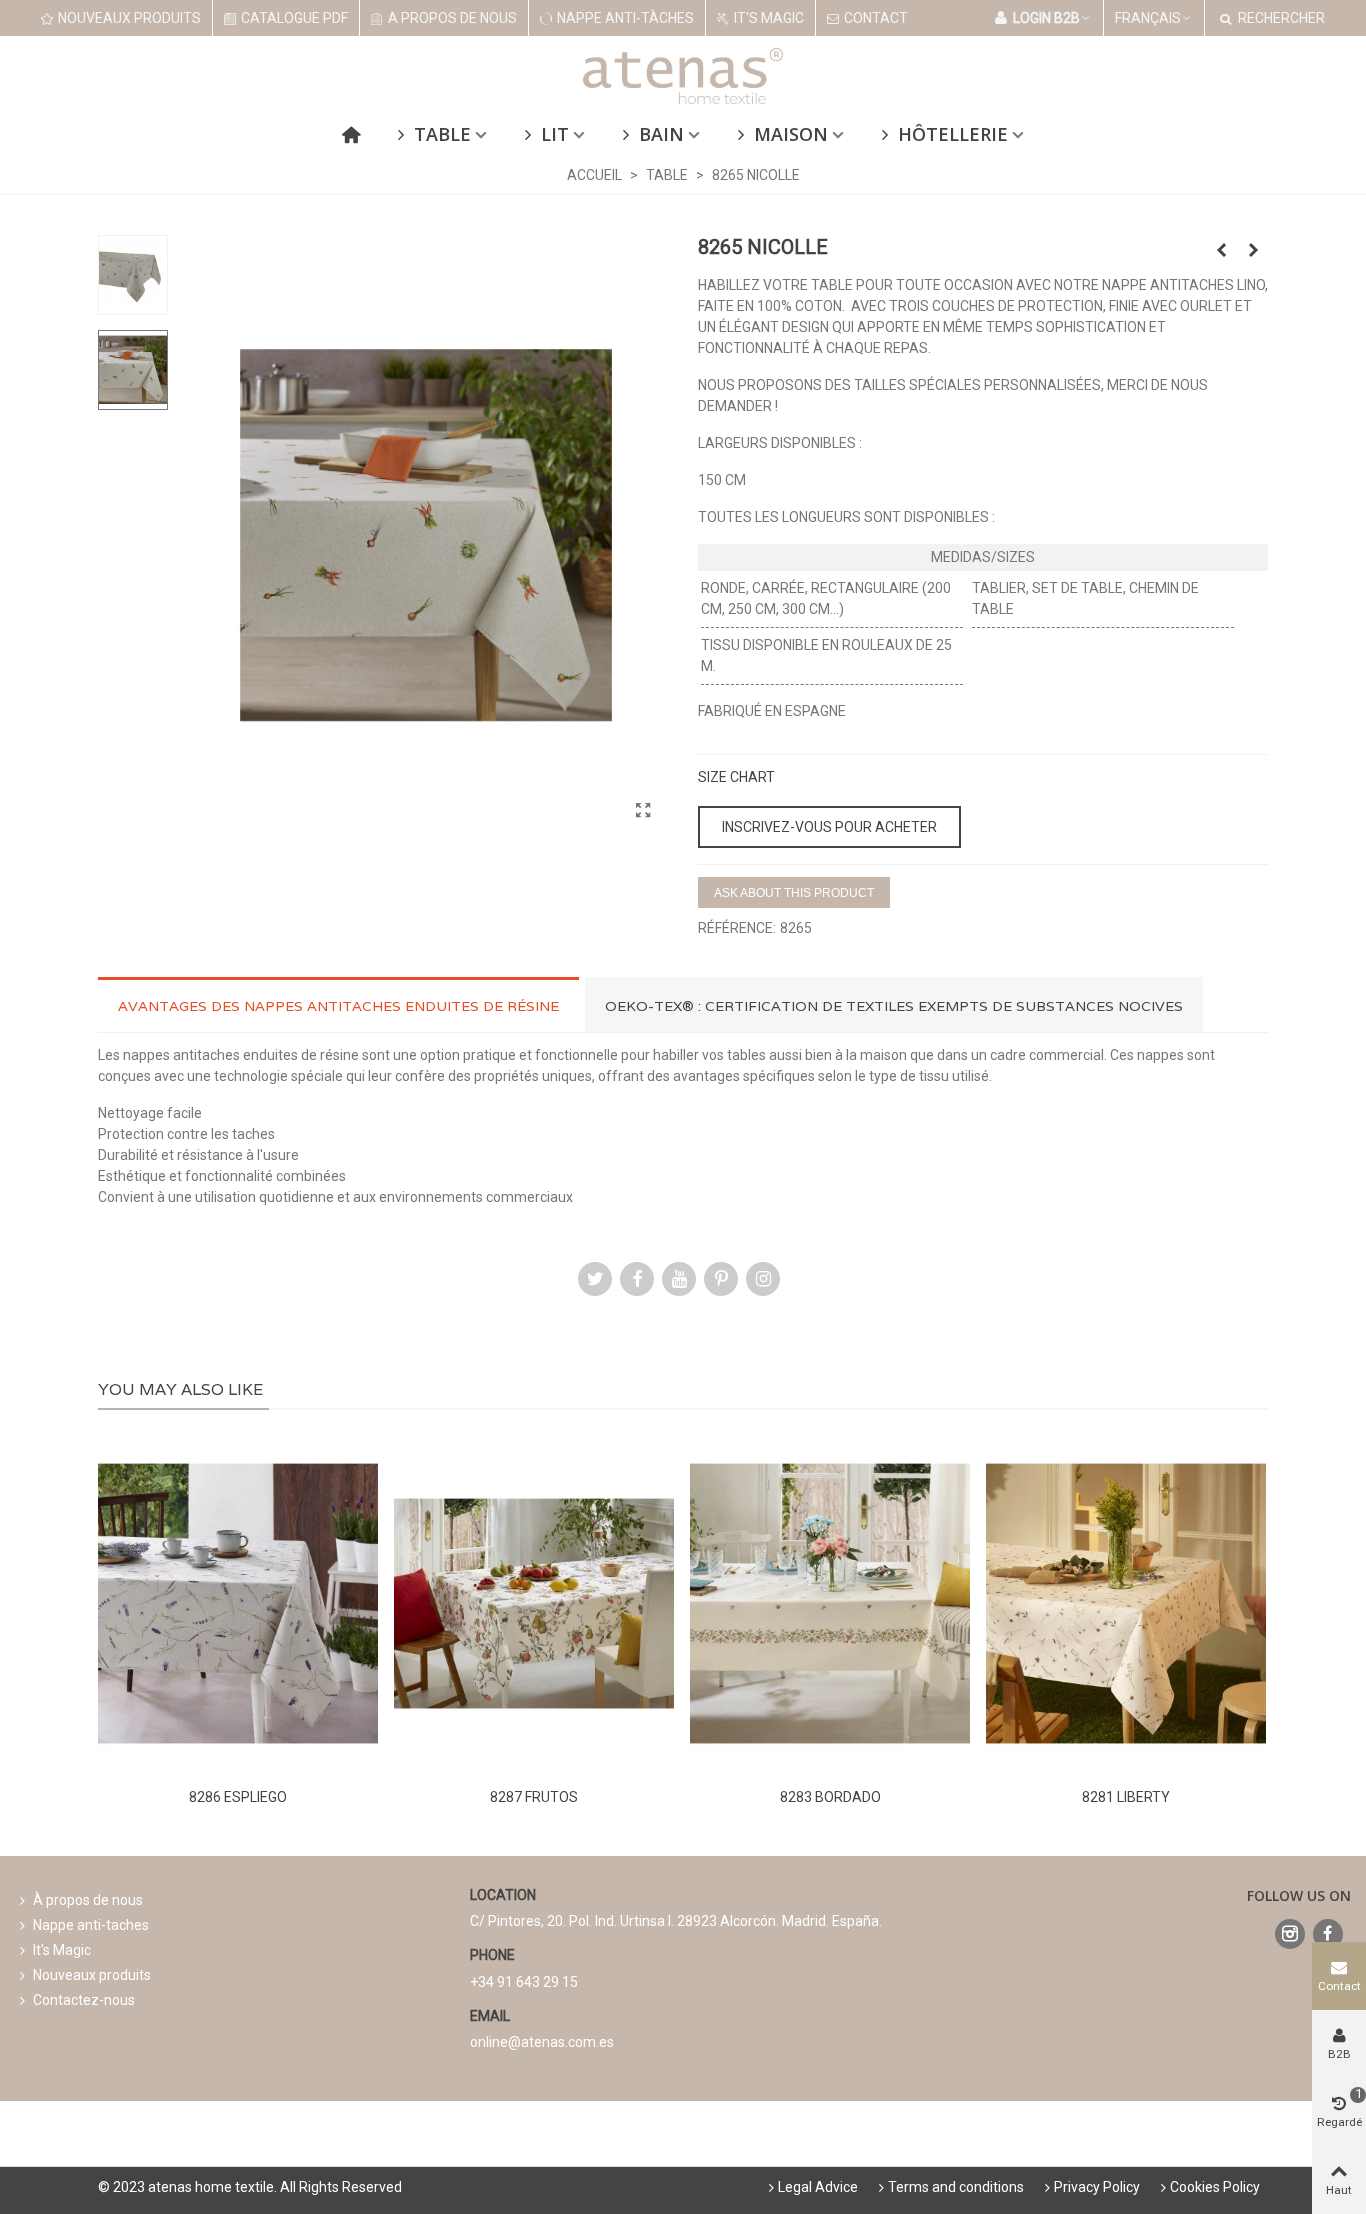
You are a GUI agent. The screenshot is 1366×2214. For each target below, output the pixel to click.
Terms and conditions (956, 2187)
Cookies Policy (1215, 2187)
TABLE (442, 134)
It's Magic (62, 1950)
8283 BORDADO (830, 1797)
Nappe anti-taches (91, 1925)
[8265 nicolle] (643, 811)
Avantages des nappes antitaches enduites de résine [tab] (338, 1006)
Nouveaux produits (92, 1975)
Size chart (736, 777)
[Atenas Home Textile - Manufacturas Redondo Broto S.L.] (683, 76)
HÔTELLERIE (953, 134)
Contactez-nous (84, 2000)
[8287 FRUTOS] (534, 1603)
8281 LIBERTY (1126, 1797)
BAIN (661, 134)
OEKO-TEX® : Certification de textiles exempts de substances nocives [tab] (894, 1006)
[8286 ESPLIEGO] (238, 1603)
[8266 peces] (1253, 250)
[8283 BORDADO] (830, 1603)
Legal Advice (818, 2187)
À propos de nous (88, 1900)
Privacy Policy (1097, 2187)
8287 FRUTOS (534, 1797)
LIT (555, 134)
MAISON (791, 134)
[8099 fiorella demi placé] (1221, 250)
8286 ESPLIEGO (238, 1797)
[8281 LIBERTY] (1126, 1603)
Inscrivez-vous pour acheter (829, 827)
